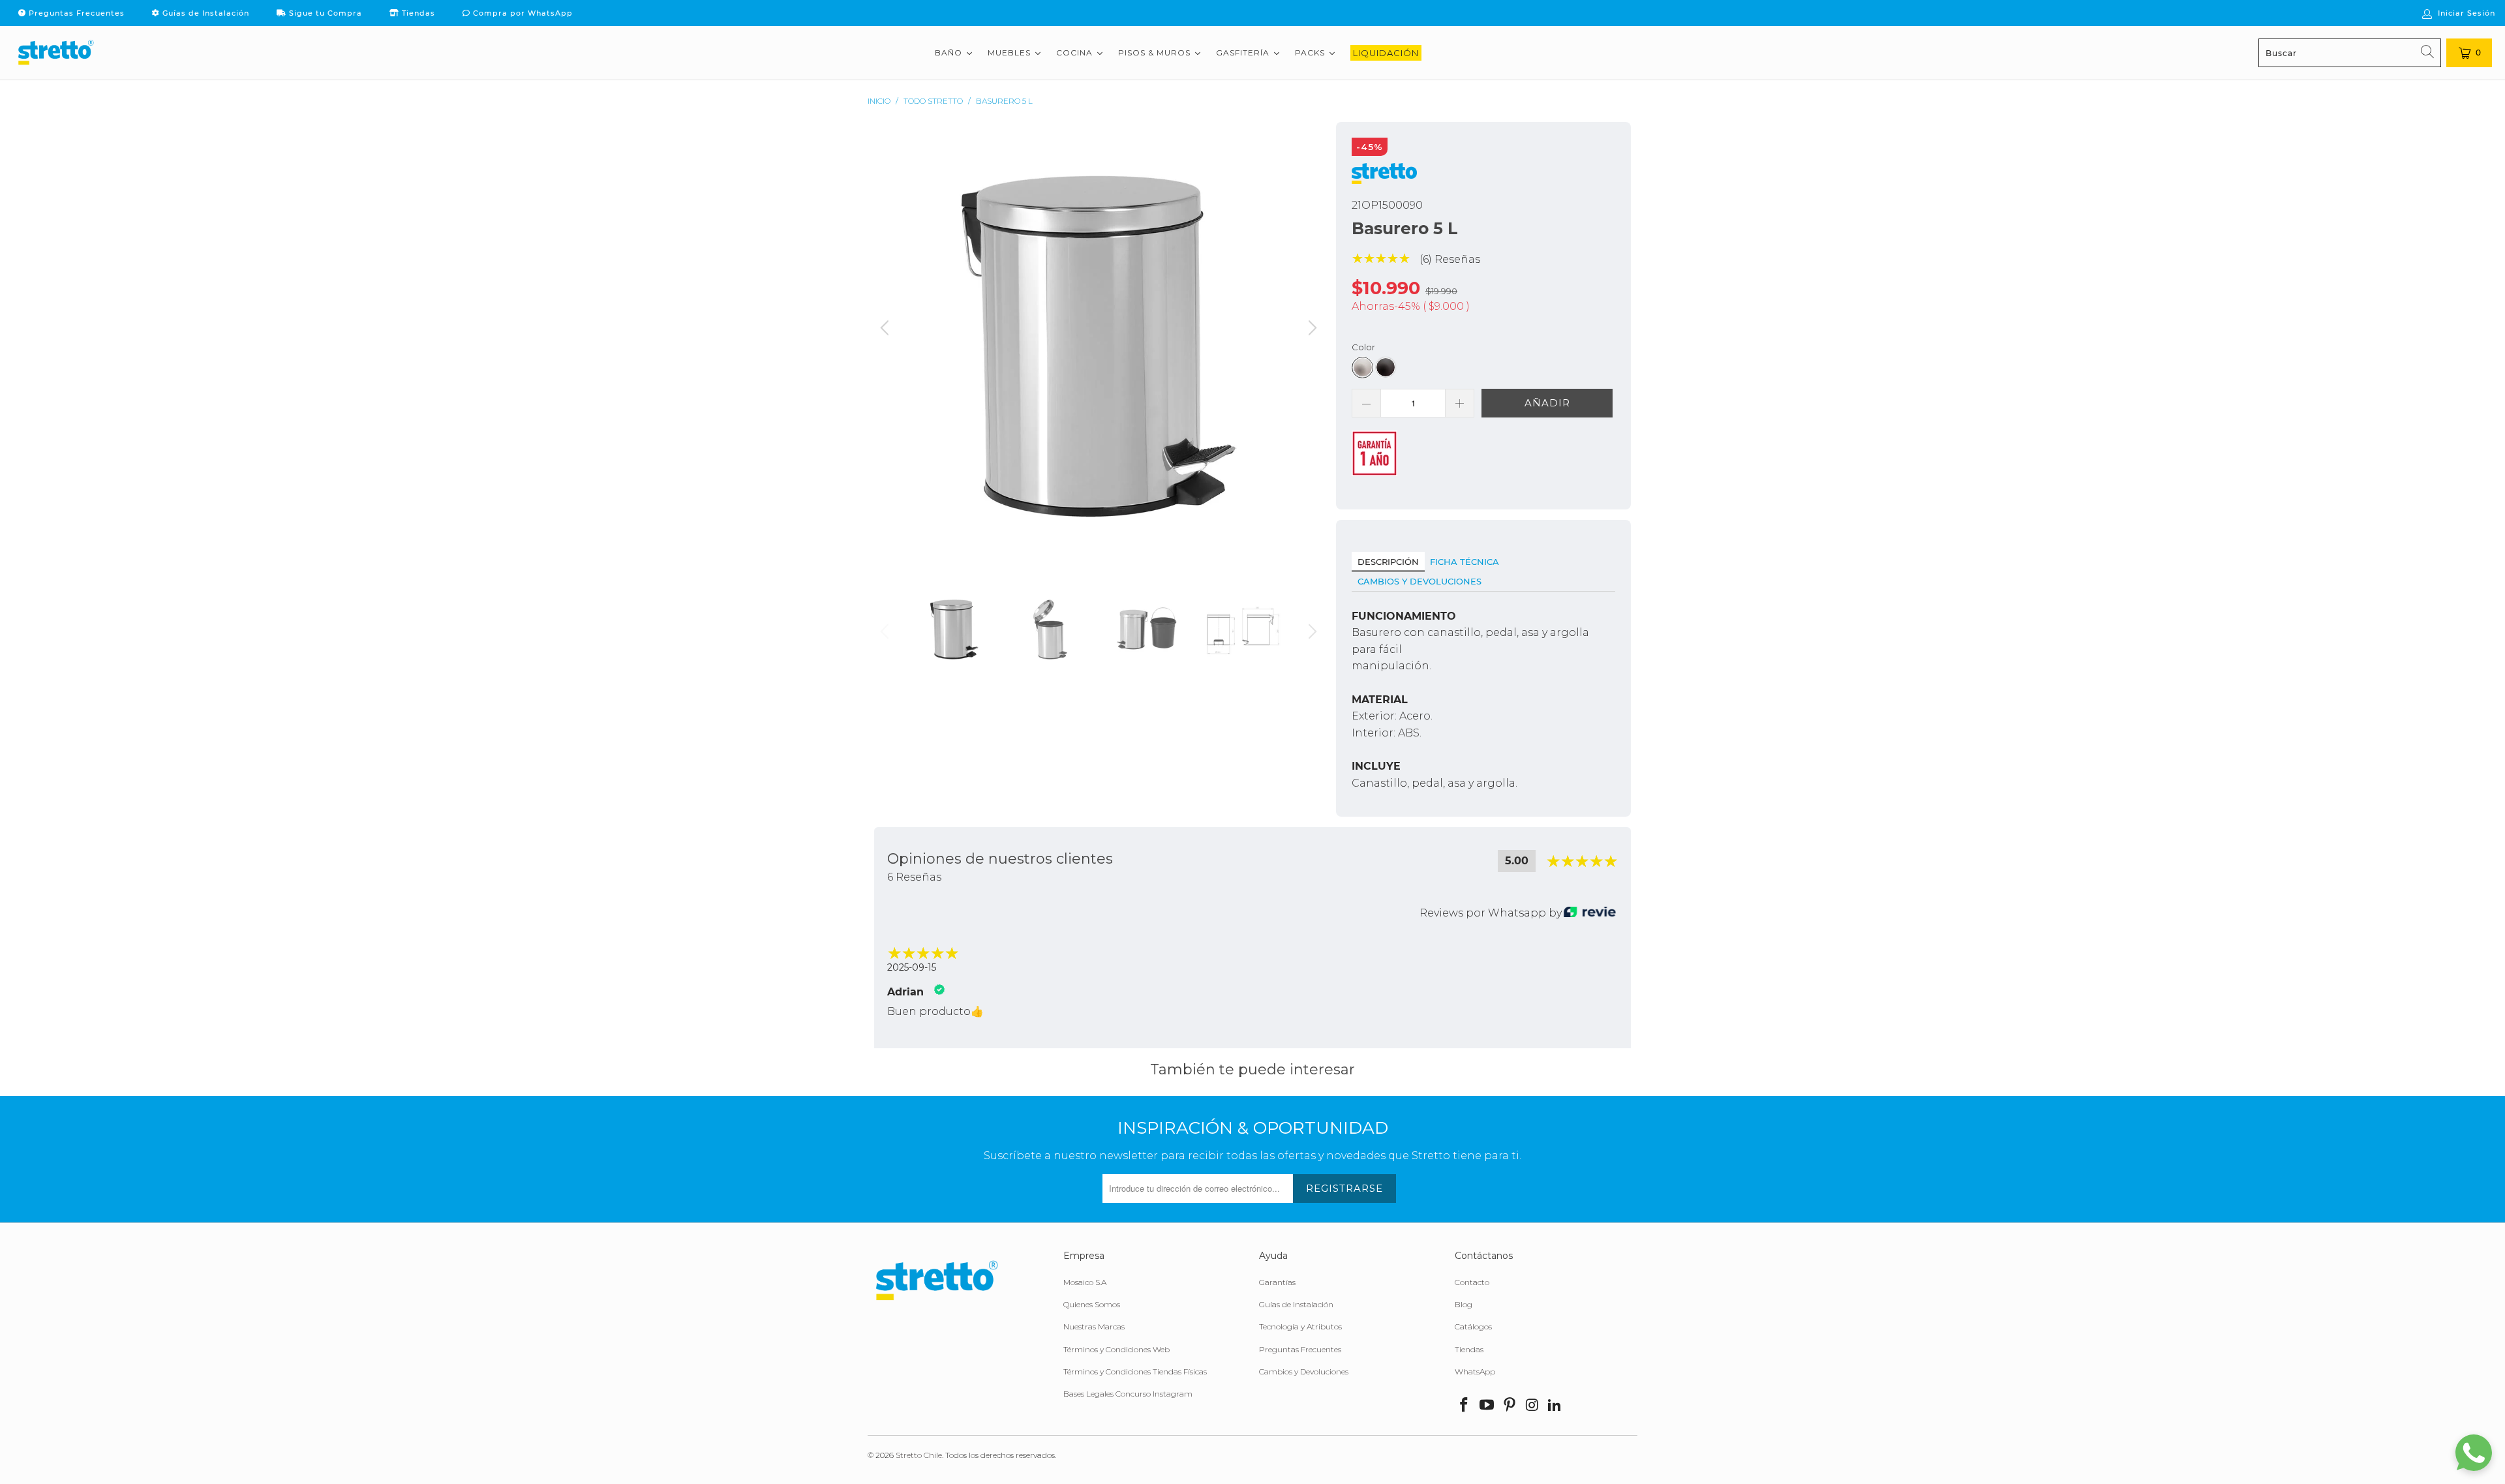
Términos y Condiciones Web (1116, 1349)
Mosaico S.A (1085, 1282)
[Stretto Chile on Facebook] (1465, 1406)
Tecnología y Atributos (1300, 1326)
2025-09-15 (912, 967)
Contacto (1472, 1282)
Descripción (1388, 562)
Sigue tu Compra (324, 13)
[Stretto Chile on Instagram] (1532, 1406)
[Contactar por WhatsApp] (2474, 1453)
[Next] (1311, 346)
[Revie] (1590, 913)
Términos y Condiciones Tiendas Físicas (1135, 1371)
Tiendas (417, 13)
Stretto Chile (919, 1455)
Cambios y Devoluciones (1419, 581)
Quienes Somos (1092, 1304)
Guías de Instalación (205, 13)
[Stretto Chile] (55, 53)
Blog (1464, 1304)
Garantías (1277, 1282)
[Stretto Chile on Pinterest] (1510, 1406)
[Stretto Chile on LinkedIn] (1555, 1406)
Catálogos (1473, 1326)
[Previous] (887, 346)
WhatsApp (1475, 1371)
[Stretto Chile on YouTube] (1487, 1406)
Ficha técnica (1465, 562)
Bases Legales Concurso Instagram (1128, 1394)
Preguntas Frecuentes (75, 13)
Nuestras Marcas (1094, 1326)
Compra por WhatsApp (522, 13)
